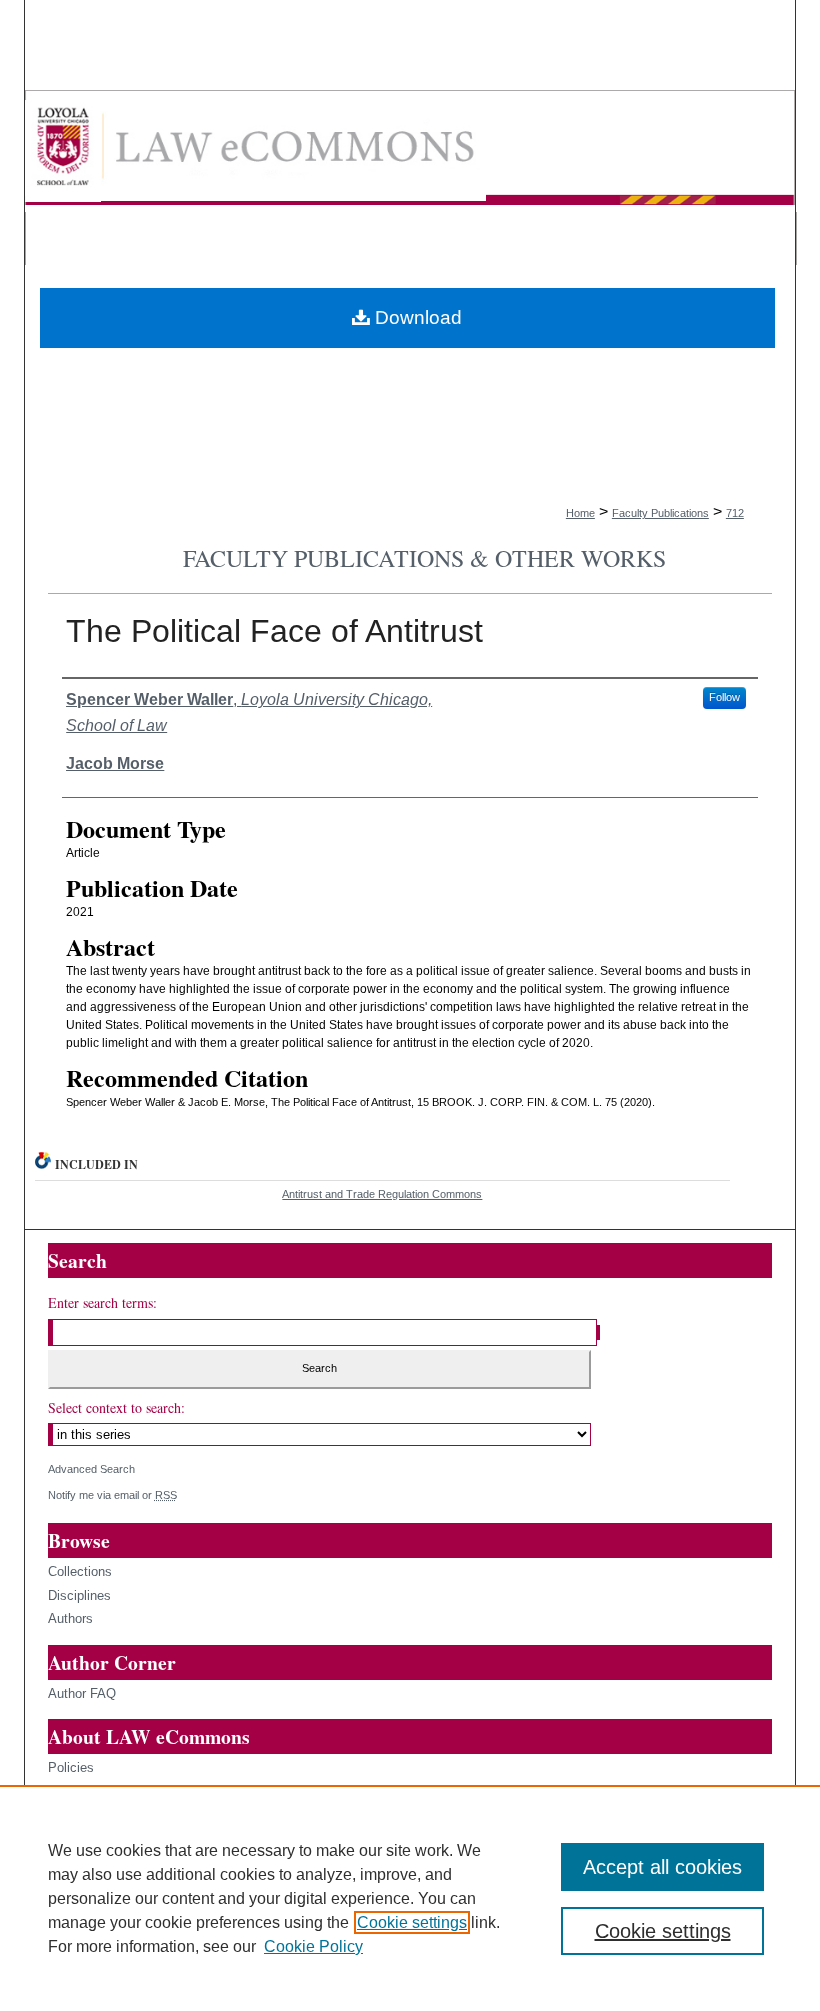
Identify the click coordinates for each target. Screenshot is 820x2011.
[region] (410, 1898)
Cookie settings (412, 1922)
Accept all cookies (662, 1867)
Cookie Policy (313, 1946)
